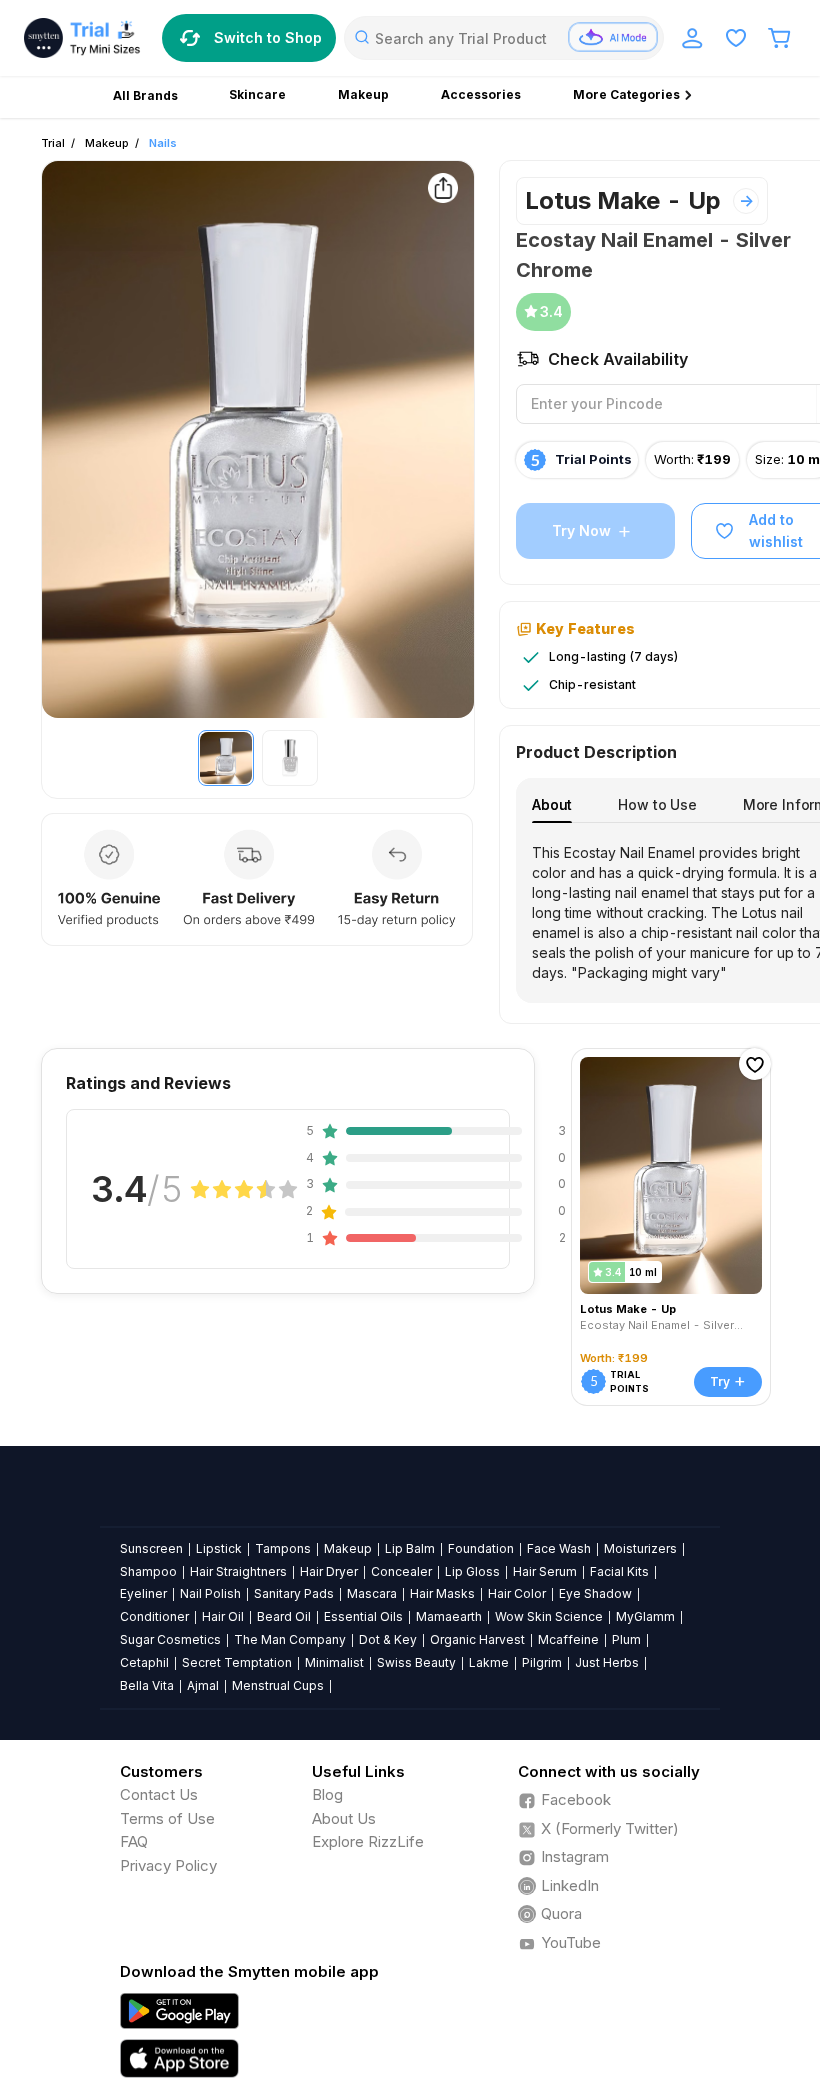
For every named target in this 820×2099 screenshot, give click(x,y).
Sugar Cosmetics (170, 1639)
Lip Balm (410, 1548)
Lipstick (219, 1548)
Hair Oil (223, 1616)
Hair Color (517, 1593)
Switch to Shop (268, 37)
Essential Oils (363, 1616)
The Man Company (290, 1639)
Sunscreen (151, 1548)
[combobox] (504, 38)
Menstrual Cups (278, 1685)
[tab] (552, 804)
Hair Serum (545, 1571)
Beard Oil (284, 1616)
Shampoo (148, 1571)
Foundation (481, 1548)
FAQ (134, 1841)
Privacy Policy (168, 1865)
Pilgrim (542, 1662)
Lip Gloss (472, 1571)
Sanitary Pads (294, 1593)
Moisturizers (640, 1548)
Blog (327, 1794)
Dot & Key (388, 1639)
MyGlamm (645, 1616)
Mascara (372, 1593)
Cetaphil (144, 1662)
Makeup (107, 143)
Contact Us (159, 1794)
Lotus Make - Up (623, 200)
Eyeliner (143, 1593)
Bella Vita (147, 1685)
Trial (53, 143)
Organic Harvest (477, 1639)
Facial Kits (619, 1571)
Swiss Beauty (416, 1662)
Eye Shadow (595, 1593)
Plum (626, 1639)
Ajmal (203, 1685)
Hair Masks (442, 1593)
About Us (344, 1818)
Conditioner (154, 1616)
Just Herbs (607, 1662)
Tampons (283, 1548)
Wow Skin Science (549, 1616)
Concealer (401, 1571)
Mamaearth (449, 1616)
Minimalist (334, 1662)
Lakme (489, 1662)
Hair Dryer (329, 1571)
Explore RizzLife (368, 1841)
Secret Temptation (237, 1662)
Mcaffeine (568, 1639)
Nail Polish (210, 1593)
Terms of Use (167, 1818)
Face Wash (559, 1548)
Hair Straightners (238, 1571)
